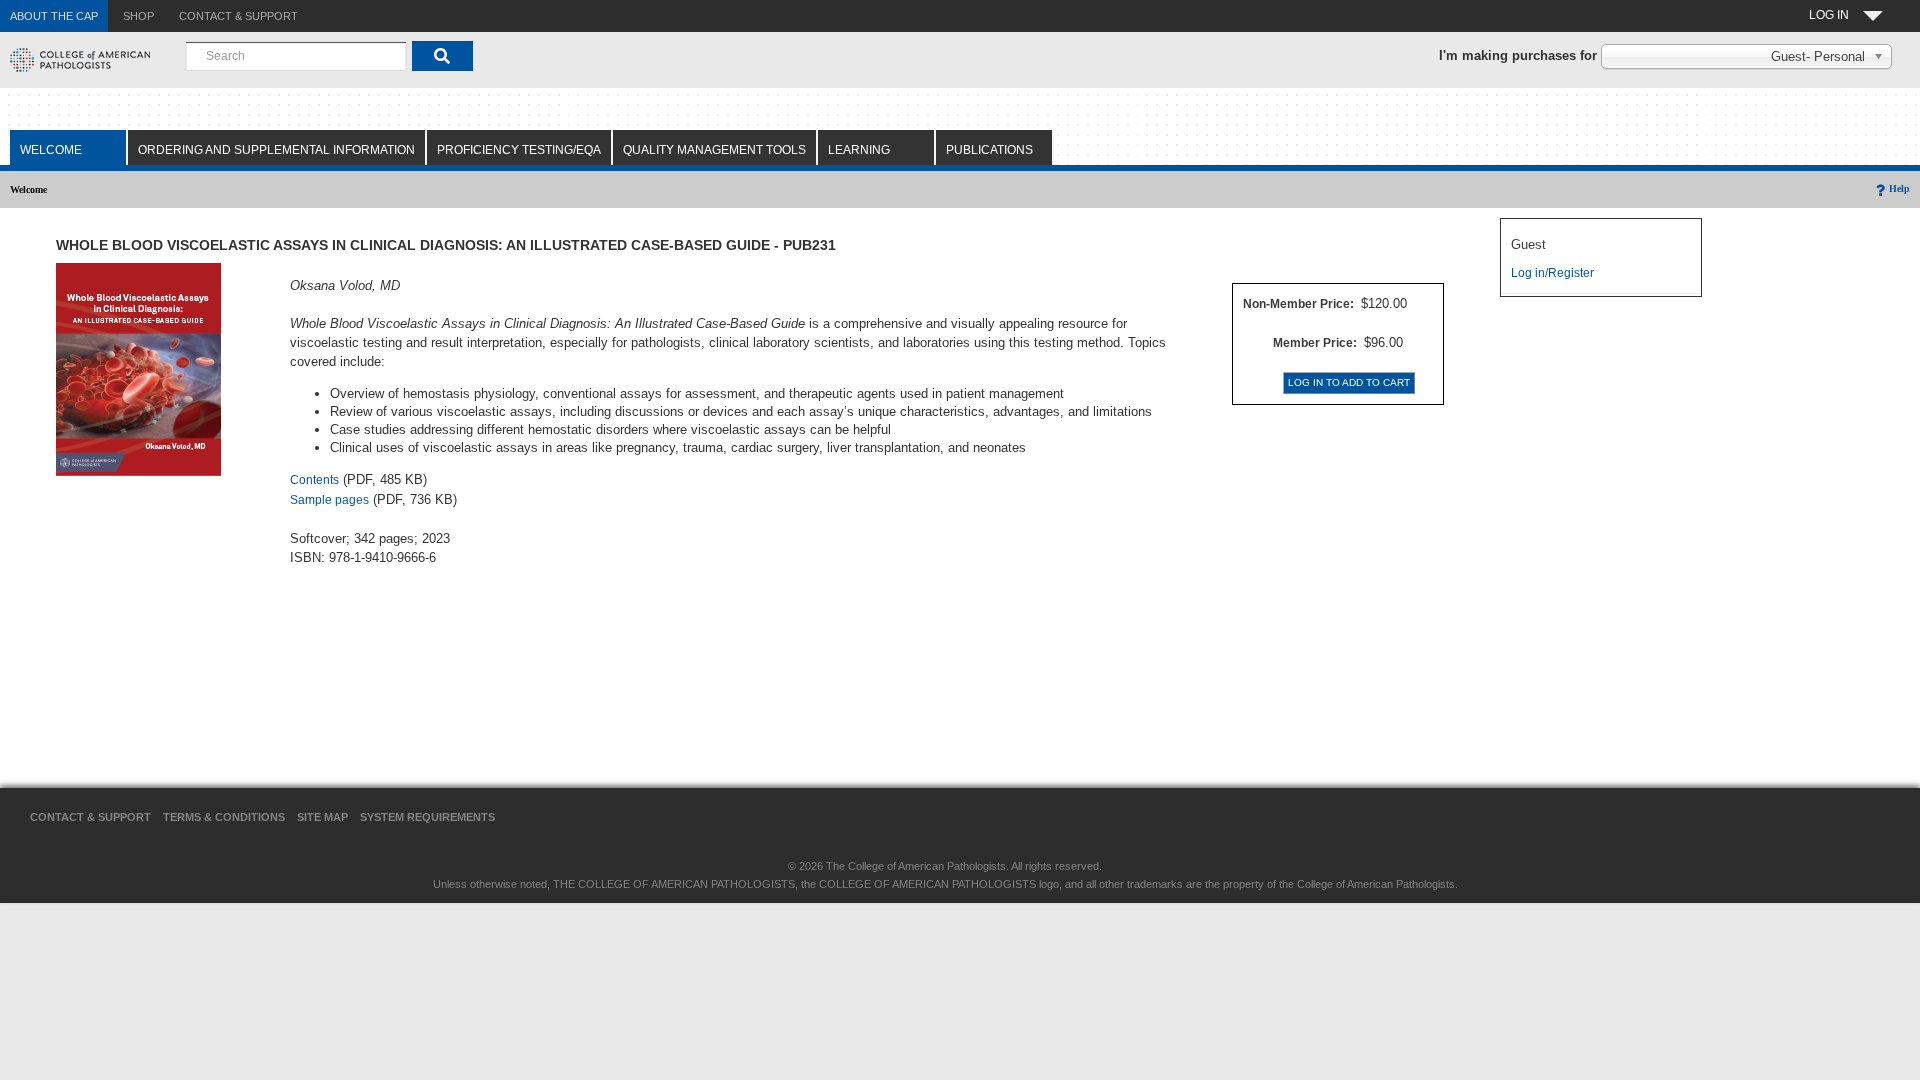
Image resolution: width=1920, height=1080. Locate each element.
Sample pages (329, 500)
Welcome (51, 150)
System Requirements (427, 817)
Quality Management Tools (714, 150)
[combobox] (296, 56)
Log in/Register (1552, 273)
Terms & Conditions (224, 817)
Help (1899, 188)
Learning (859, 150)
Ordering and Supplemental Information (276, 150)
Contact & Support (90, 817)
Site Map (322, 817)
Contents (314, 480)
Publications (989, 150)
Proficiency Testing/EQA (519, 150)
